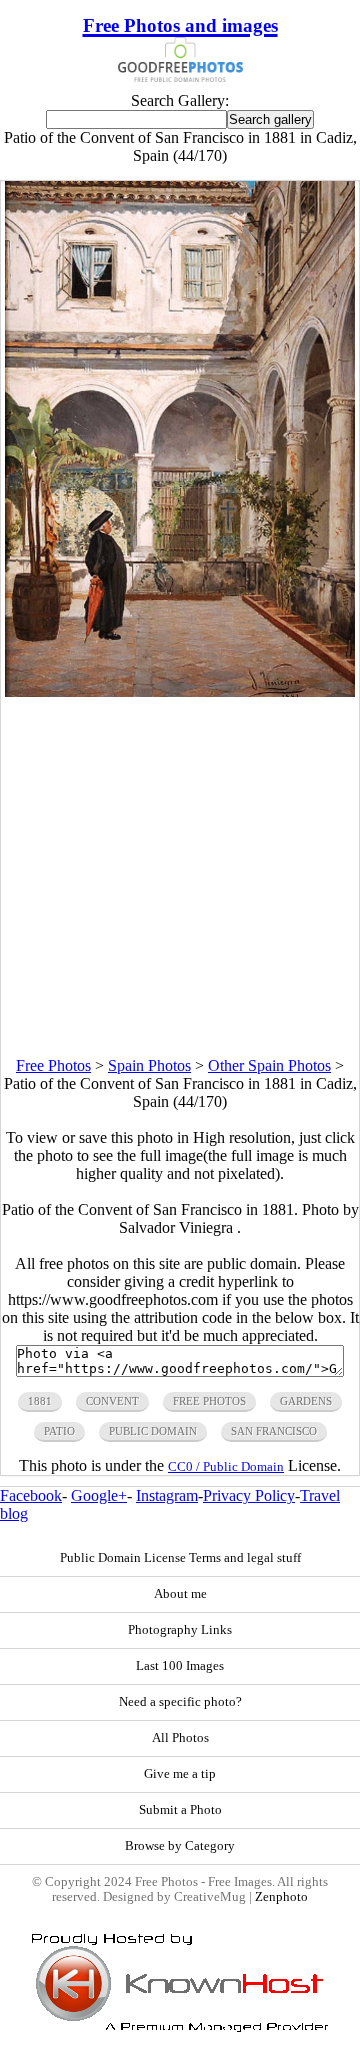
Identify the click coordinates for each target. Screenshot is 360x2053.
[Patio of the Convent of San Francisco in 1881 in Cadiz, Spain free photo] (180, 691)
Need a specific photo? (180, 1702)
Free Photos (53, 1065)
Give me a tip (180, 1774)
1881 (40, 1401)
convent (112, 1401)
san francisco (274, 1431)
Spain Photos (149, 1065)
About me (180, 1594)
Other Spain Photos (269, 1065)
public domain (153, 1431)
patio (59, 1431)
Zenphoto (281, 1897)
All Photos (180, 1738)
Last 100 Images (180, 1666)
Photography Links (180, 1630)
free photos (209, 1401)
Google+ (99, 1495)
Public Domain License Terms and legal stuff (180, 1558)
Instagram (167, 1495)
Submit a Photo (180, 1810)
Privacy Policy (249, 1495)
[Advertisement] (180, 877)
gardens (306, 1401)
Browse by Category (180, 1846)
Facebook (31, 1495)
